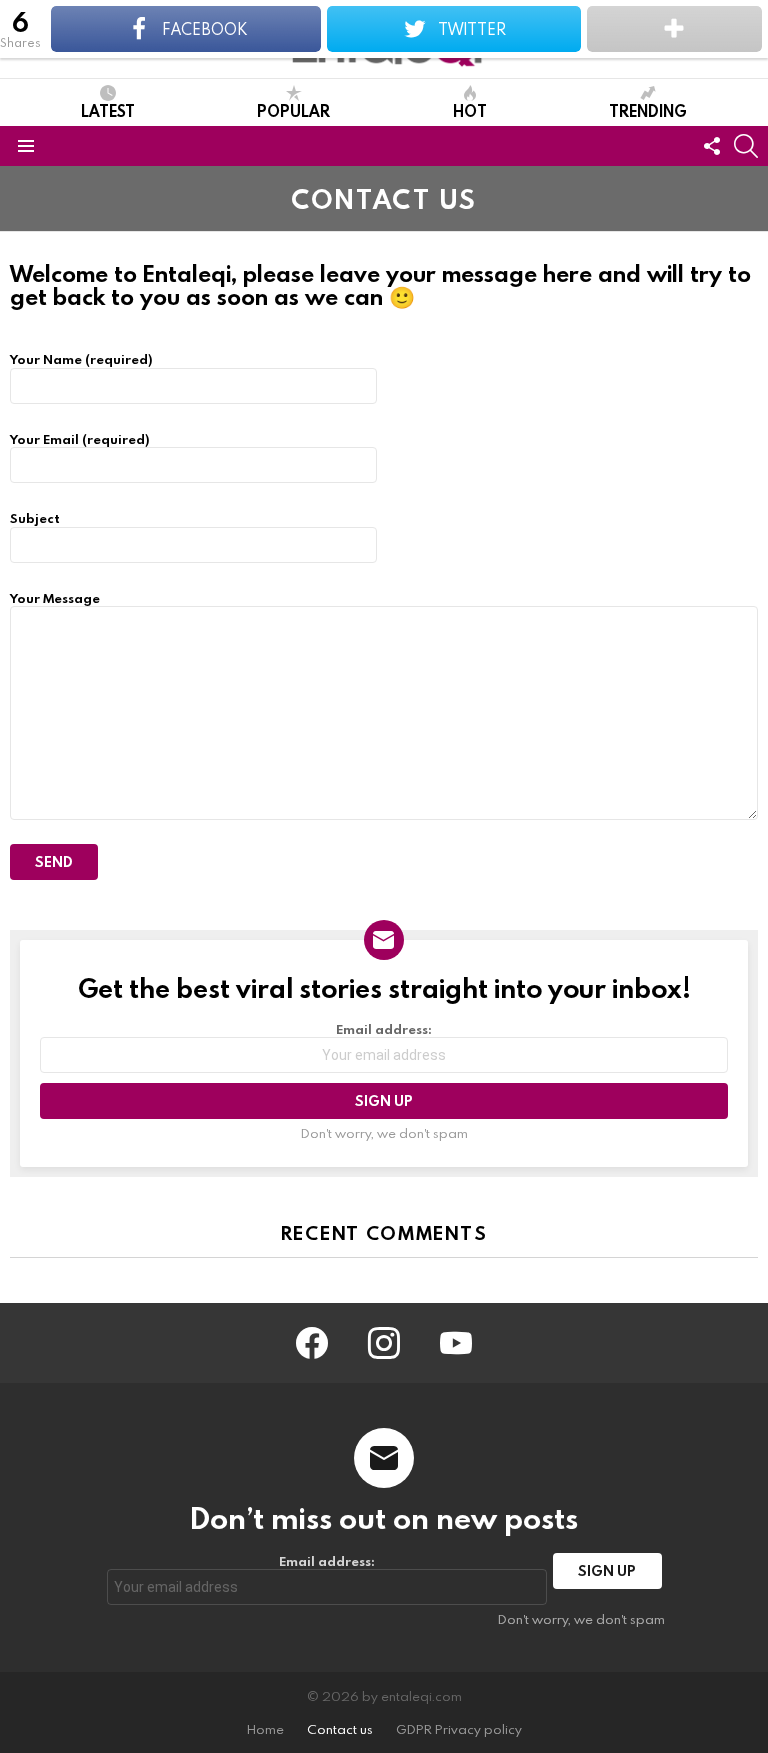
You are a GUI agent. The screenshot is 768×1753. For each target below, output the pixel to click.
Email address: (384, 1029)
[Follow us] (712, 146)
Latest (108, 110)
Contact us (340, 1729)
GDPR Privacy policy (459, 1729)
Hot (470, 110)
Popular (293, 110)
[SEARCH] (746, 146)
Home (265, 1729)
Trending (648, 110)
